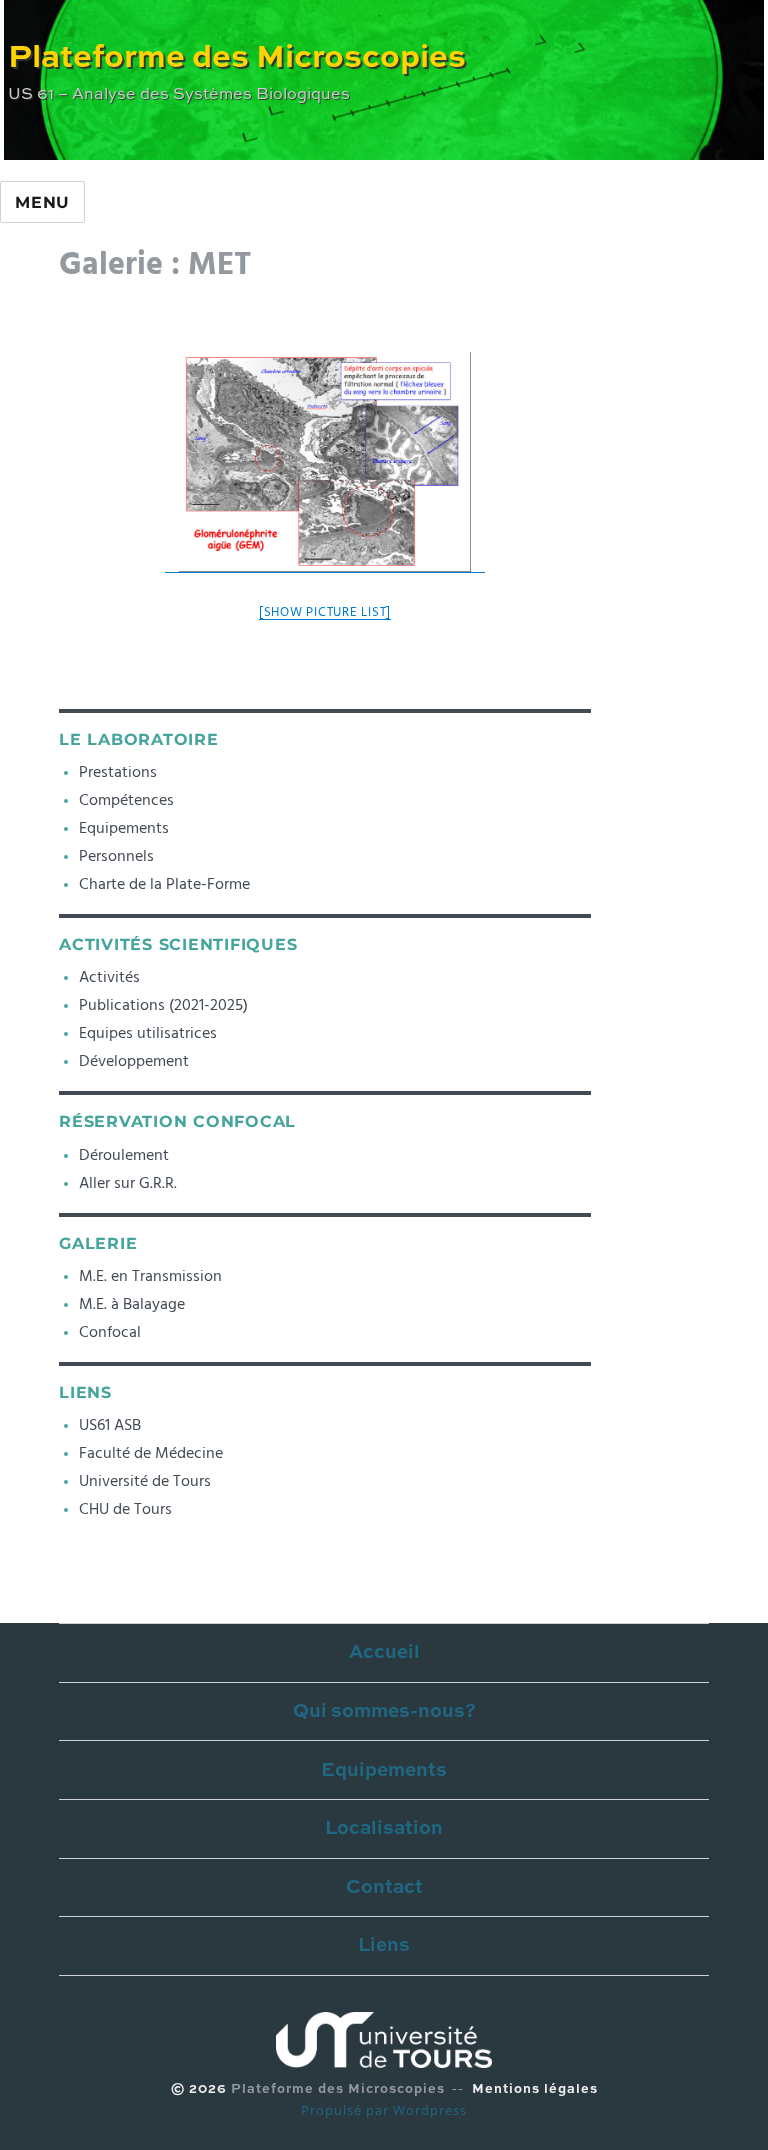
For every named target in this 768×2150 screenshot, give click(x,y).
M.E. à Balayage (132, 1304)
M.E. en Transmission (150, 1276)
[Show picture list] (325, 612)
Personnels (116, 856)
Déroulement (124, 1155)
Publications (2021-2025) (163, 1005)
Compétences (126, 800)
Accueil (384, 1652)
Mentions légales (535, 2089)
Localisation (384, 1828)
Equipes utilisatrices (148, 1033)
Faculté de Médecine (151, 1453)
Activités (109, 977)
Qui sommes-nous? (384, 1711)
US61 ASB (110, 1425)
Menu (42, 202)
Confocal (110, 1332)
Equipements (124, 828)
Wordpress (430, 2110)
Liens (384, 1945)
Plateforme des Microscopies (237, 58)
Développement (134, 1061)
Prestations (118, 772)
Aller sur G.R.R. (128, 1183)
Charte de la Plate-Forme (164, 884)
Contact (384, 1887)
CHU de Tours (125, 1509)
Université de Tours (145, 1481)
